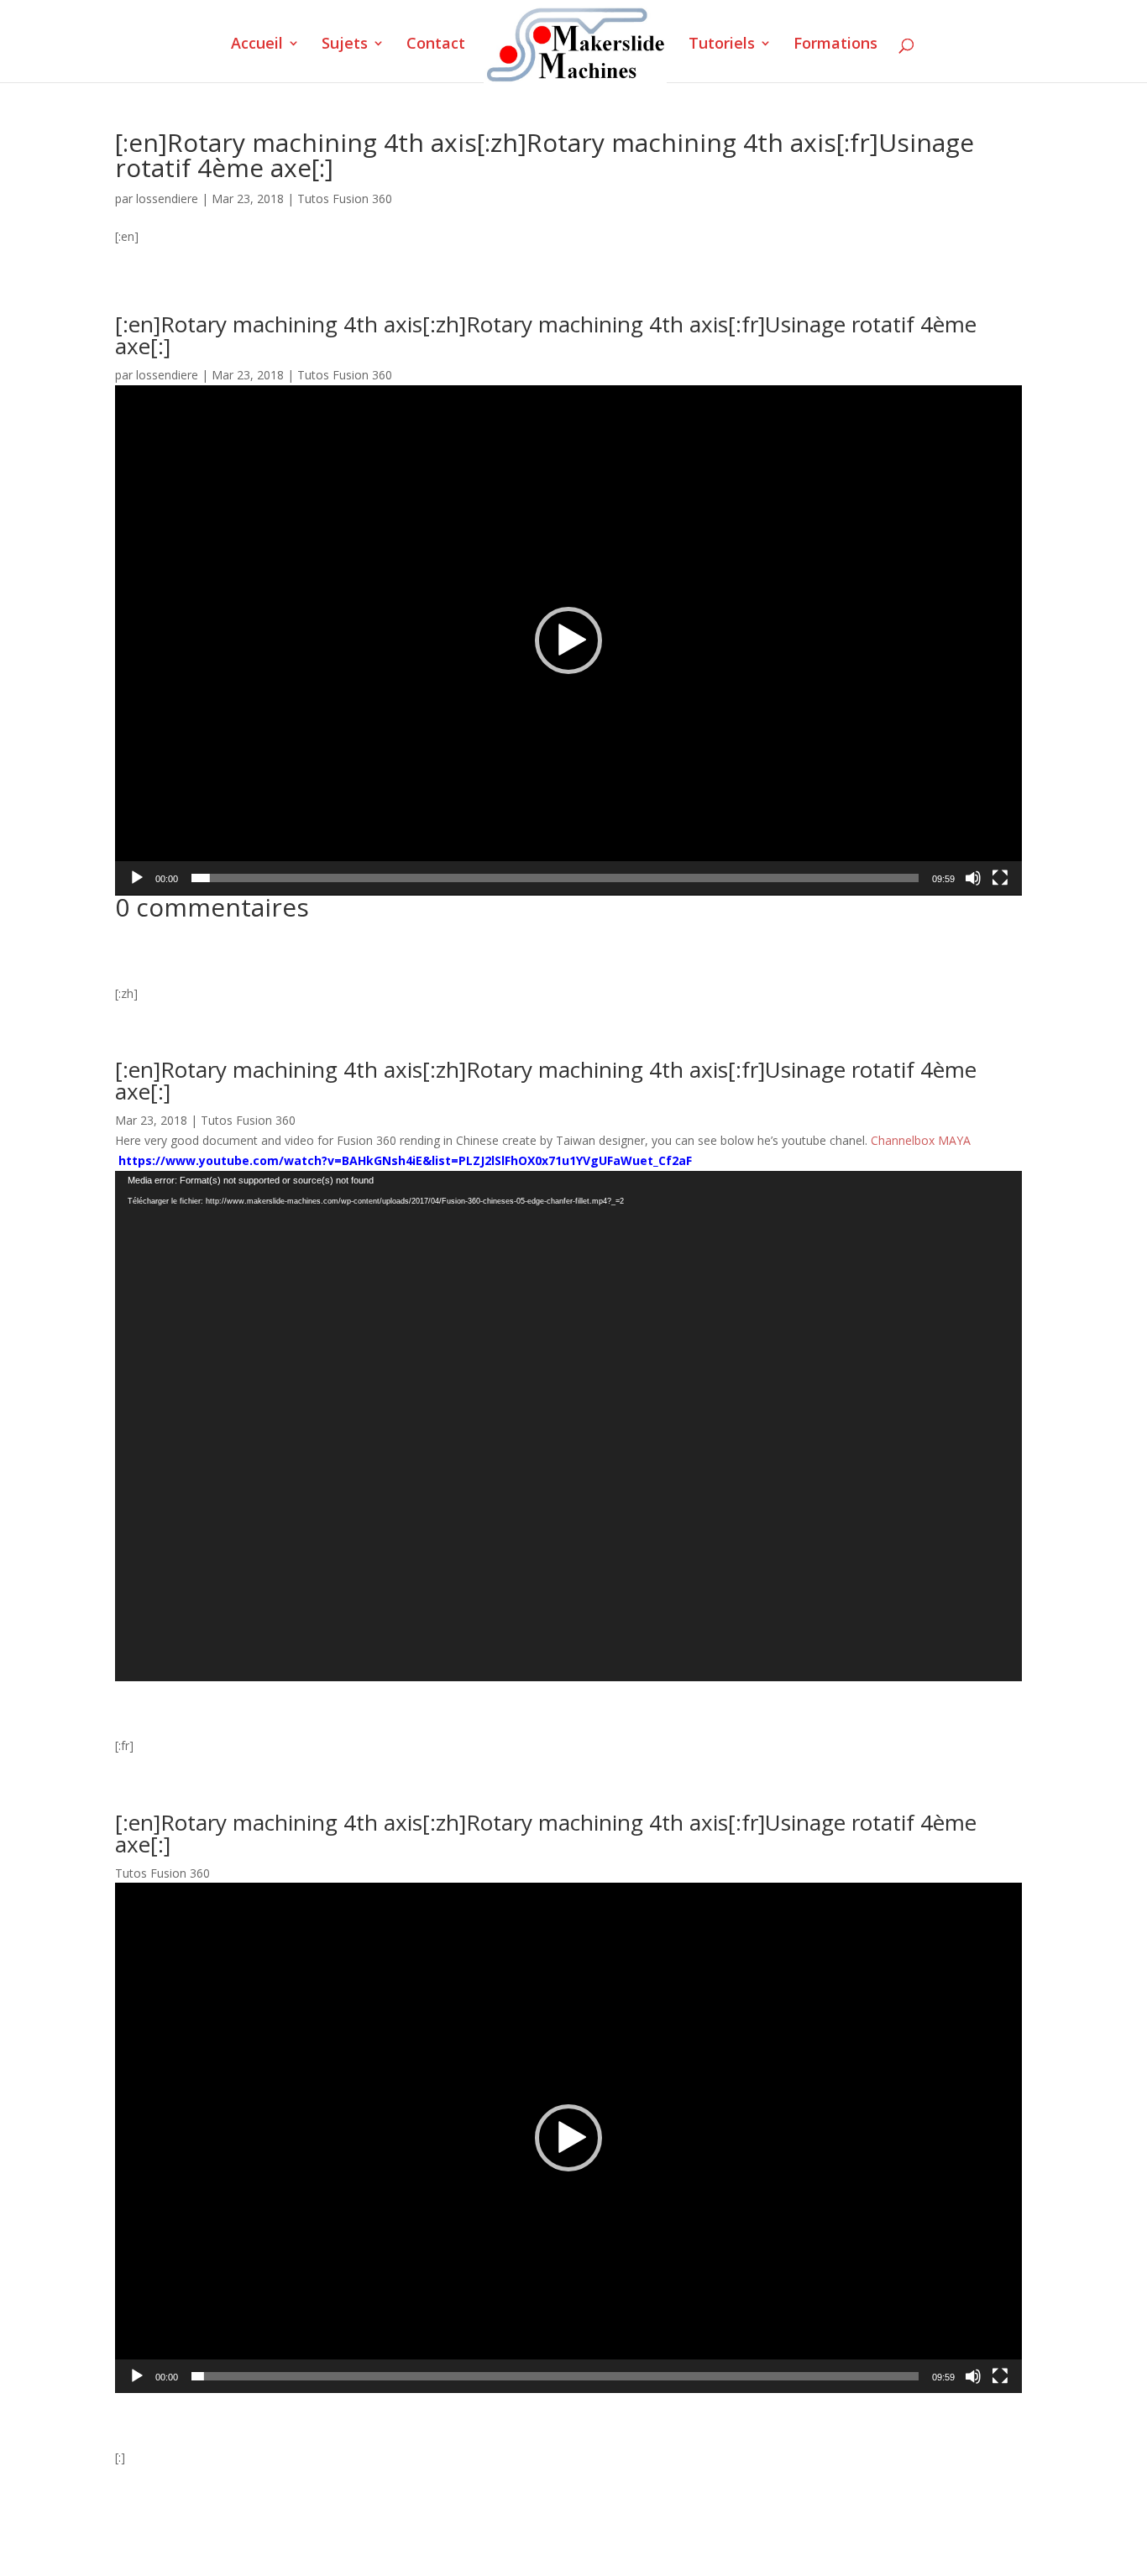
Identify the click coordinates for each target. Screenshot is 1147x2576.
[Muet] (973, 878)
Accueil (257, 45)
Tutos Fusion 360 (345, 199)
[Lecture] (137, 878)
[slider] (555, 878)
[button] (568, 640)
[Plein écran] (1000, 878)
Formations (835, 45)
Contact (436, 45)
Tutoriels (722, 45)
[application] (568, 640)
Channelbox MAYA (921, 1140)
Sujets (345, 45)
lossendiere (167, 199)
